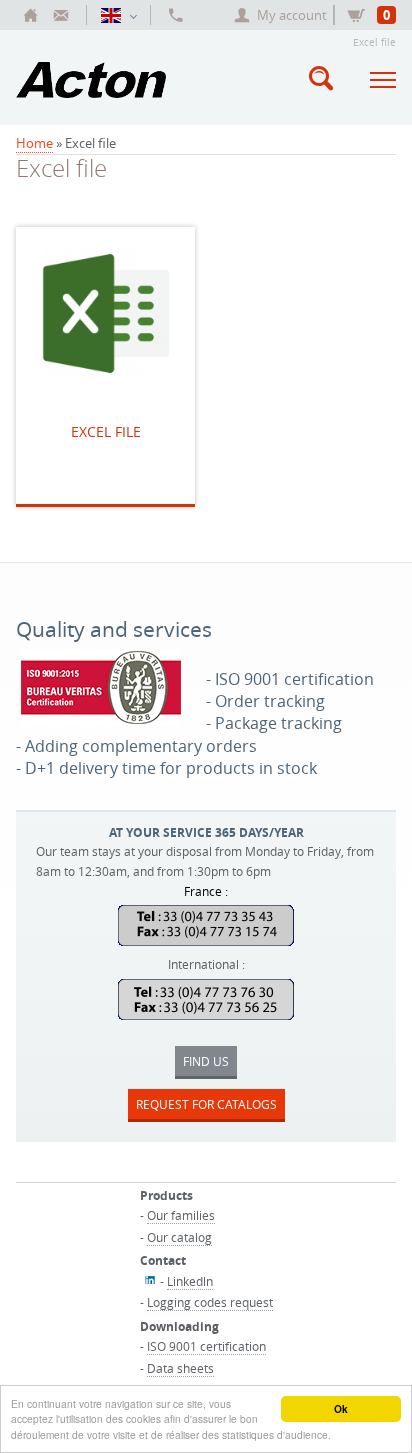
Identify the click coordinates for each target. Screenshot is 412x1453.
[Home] (31, 15)
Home (34, 143)
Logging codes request (210, 1302)
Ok (341, 1409)
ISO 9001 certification (206, 1346)
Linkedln (190, 1281)
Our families (181, 1215)
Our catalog (179, 1237)
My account (292, 15)
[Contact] (61, 15)
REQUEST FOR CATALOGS (206, 1104)
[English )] (118, 15)
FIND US (206, 1061)
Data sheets (180, 1368)
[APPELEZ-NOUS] (176, 15)
